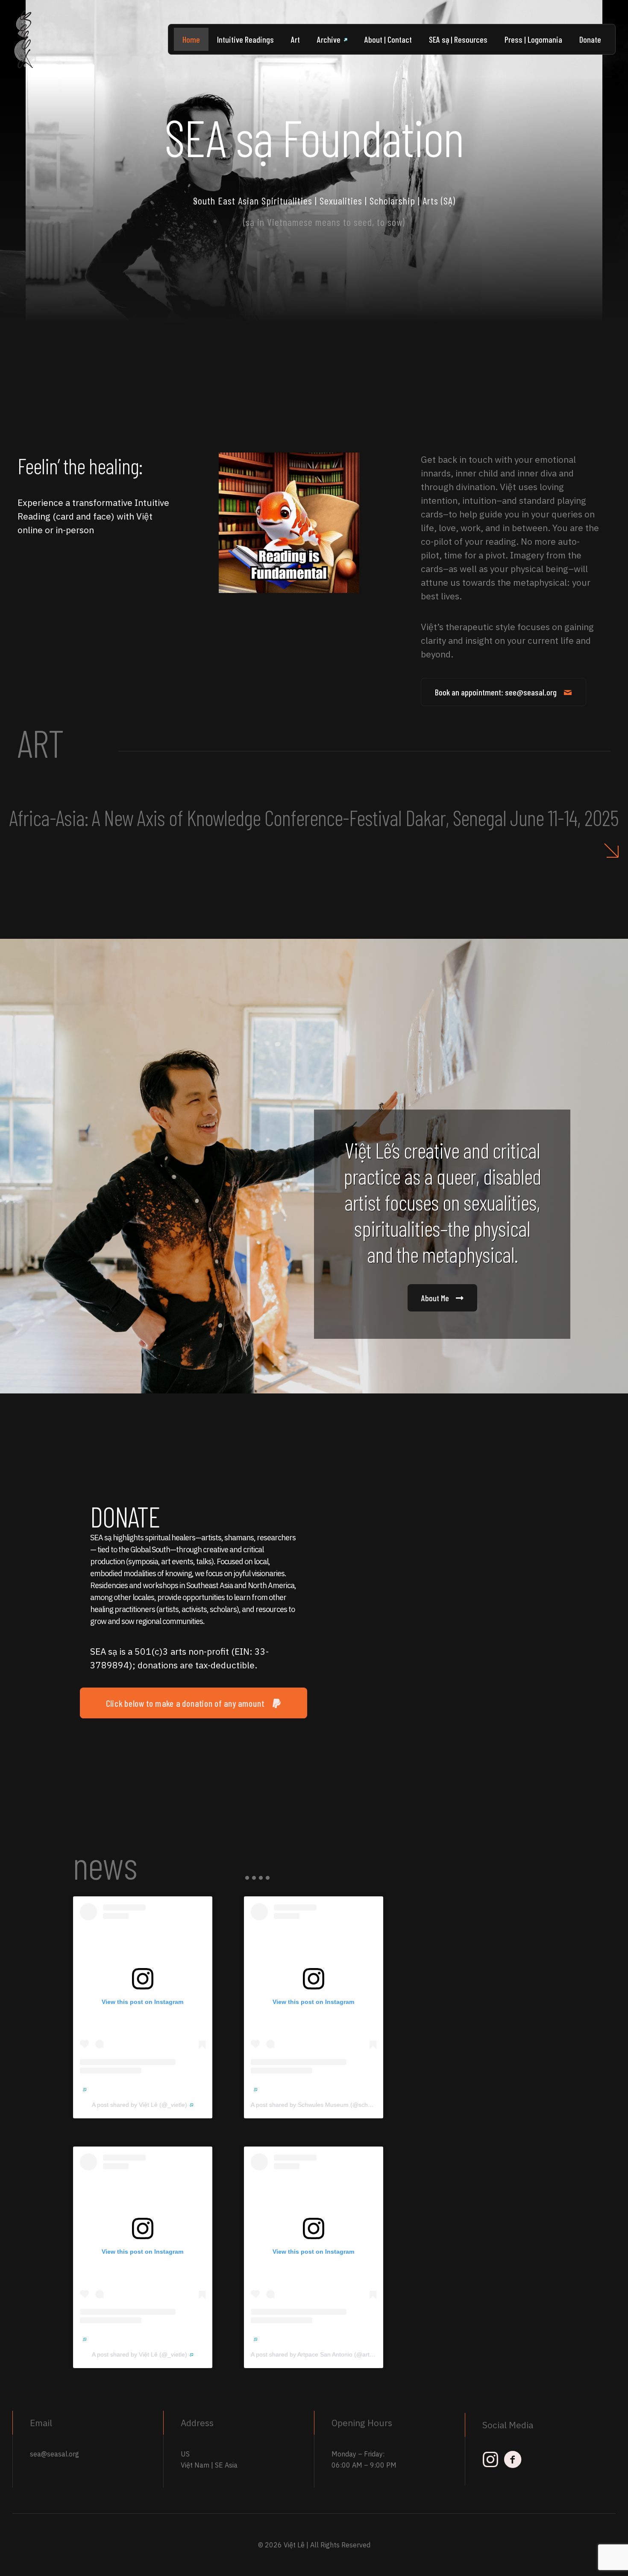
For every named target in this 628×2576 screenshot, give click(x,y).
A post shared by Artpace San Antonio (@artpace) (318, 2354)
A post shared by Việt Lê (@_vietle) (139, 2105)
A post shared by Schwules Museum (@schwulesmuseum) (330, 2105)
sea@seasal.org (54, 2454)
